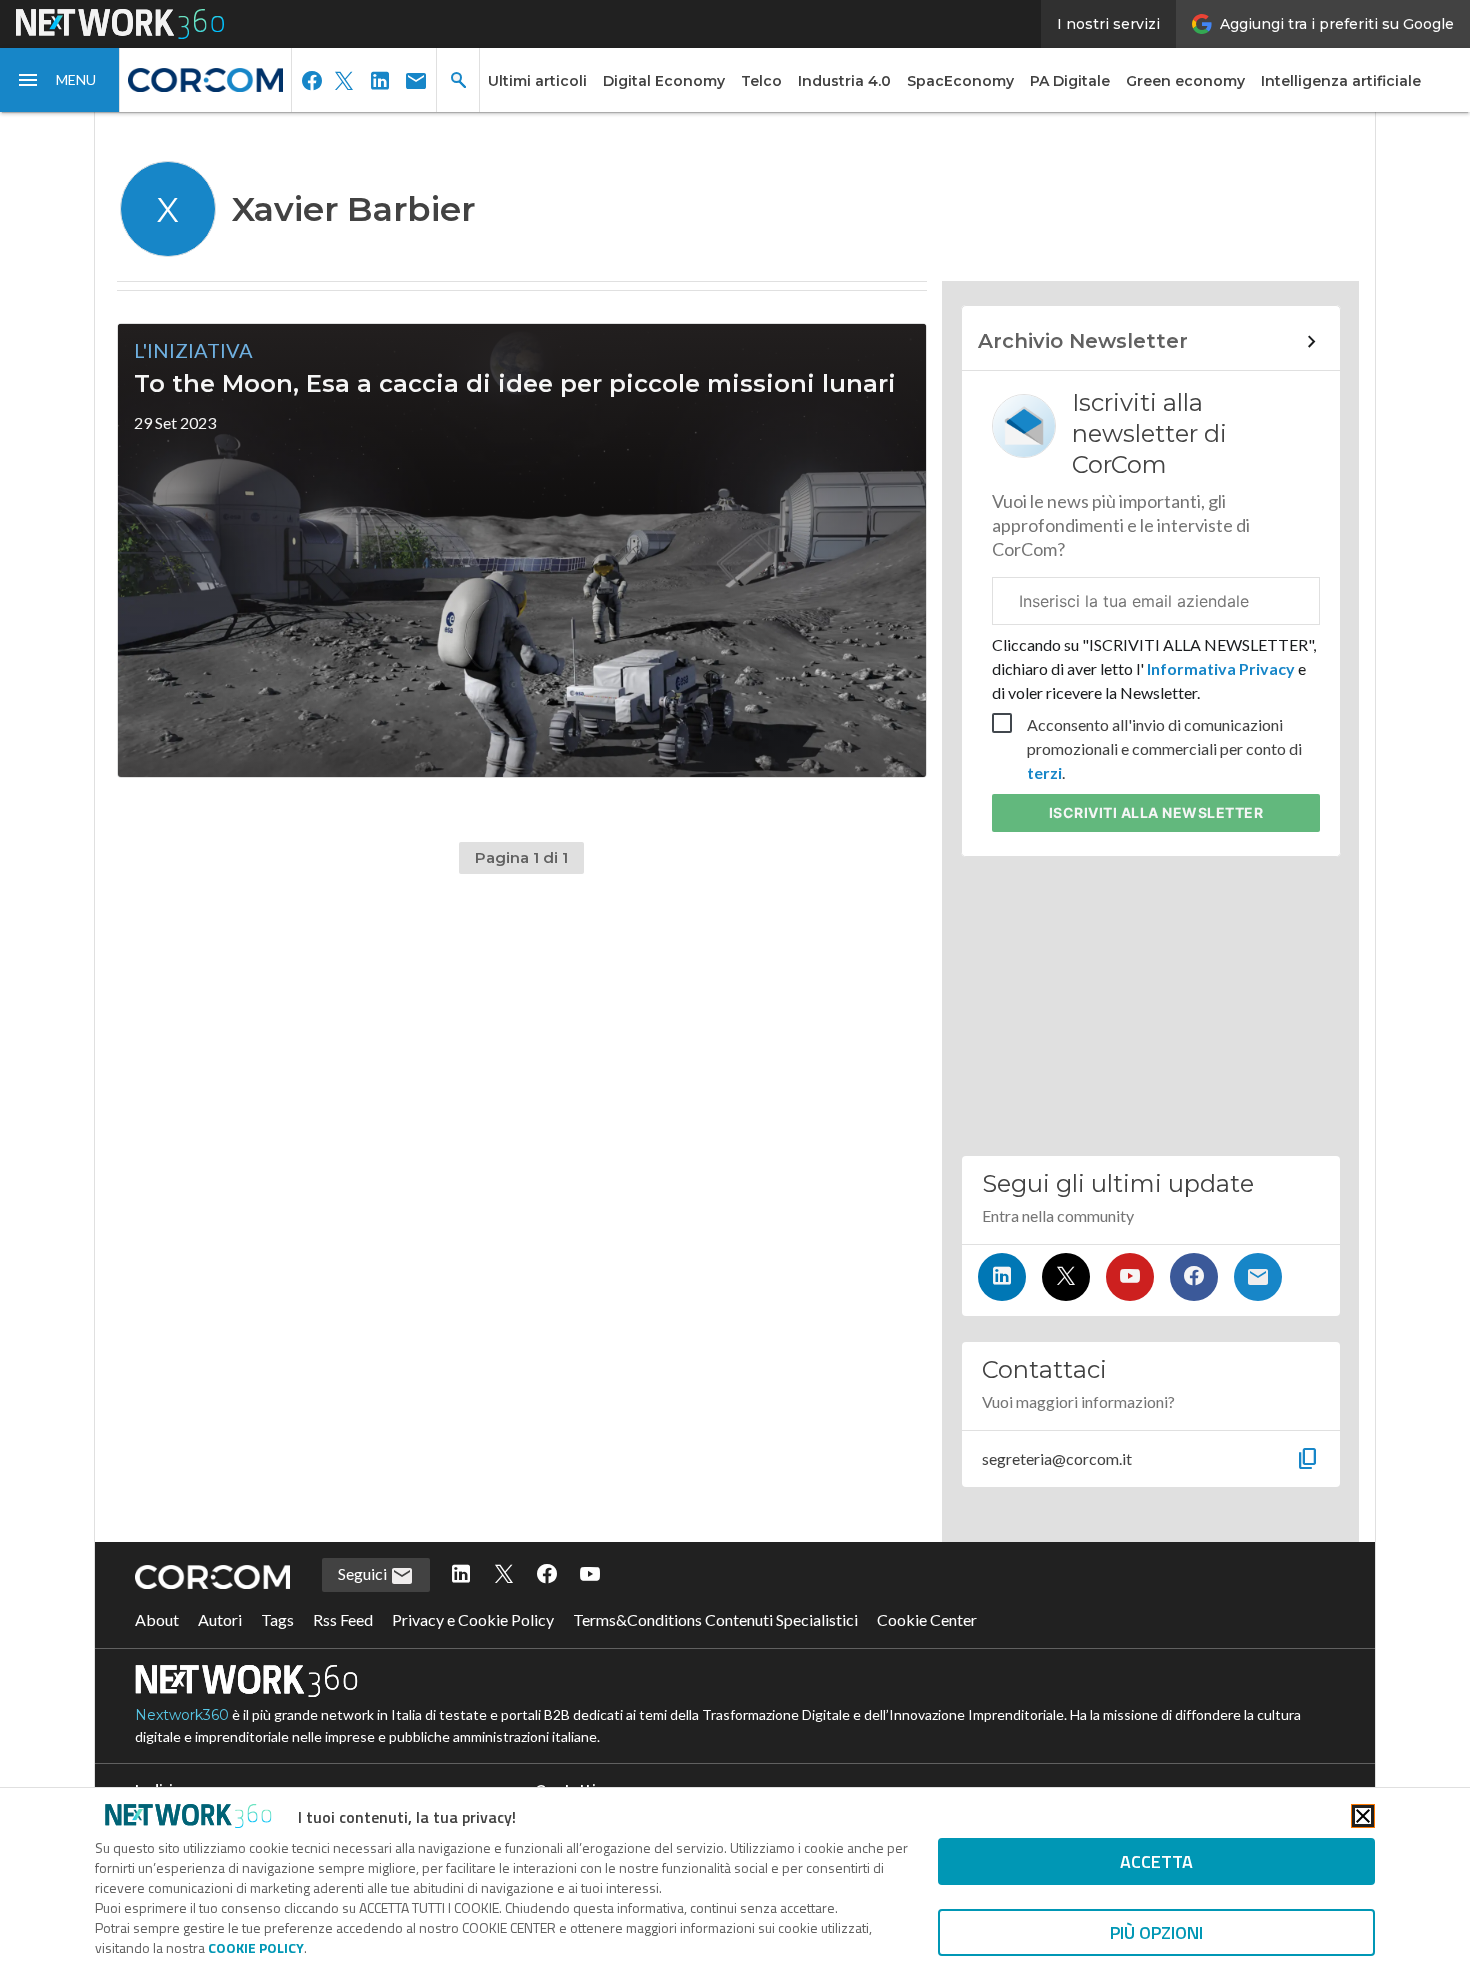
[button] (60, 80)
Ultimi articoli (537, 81)
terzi (1044, 772)
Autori (220, 1619)
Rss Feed (343, 1619)
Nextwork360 (182, 1715)
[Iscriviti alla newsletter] (1258, 1277)
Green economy (1185, 81)
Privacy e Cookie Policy (473, 1619)
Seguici (364, 1573)
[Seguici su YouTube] (1130, 1277)
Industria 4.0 (844, 81)
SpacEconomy (960, 81)
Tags (277, 1619)
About (157, 1619)
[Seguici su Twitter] (1066, 1277)
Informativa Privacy (1221, 668)
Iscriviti (1156, 812)
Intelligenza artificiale (1341, 81)
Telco (761, 81)
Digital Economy (664, 81)
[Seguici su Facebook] (1194, 1277)
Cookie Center (927, 1619)
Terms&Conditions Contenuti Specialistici (715, 1619)
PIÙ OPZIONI (1156, 1932)
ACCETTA (1156, 1861)
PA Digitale (1070, 81)
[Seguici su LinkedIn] (1002, 1277)
